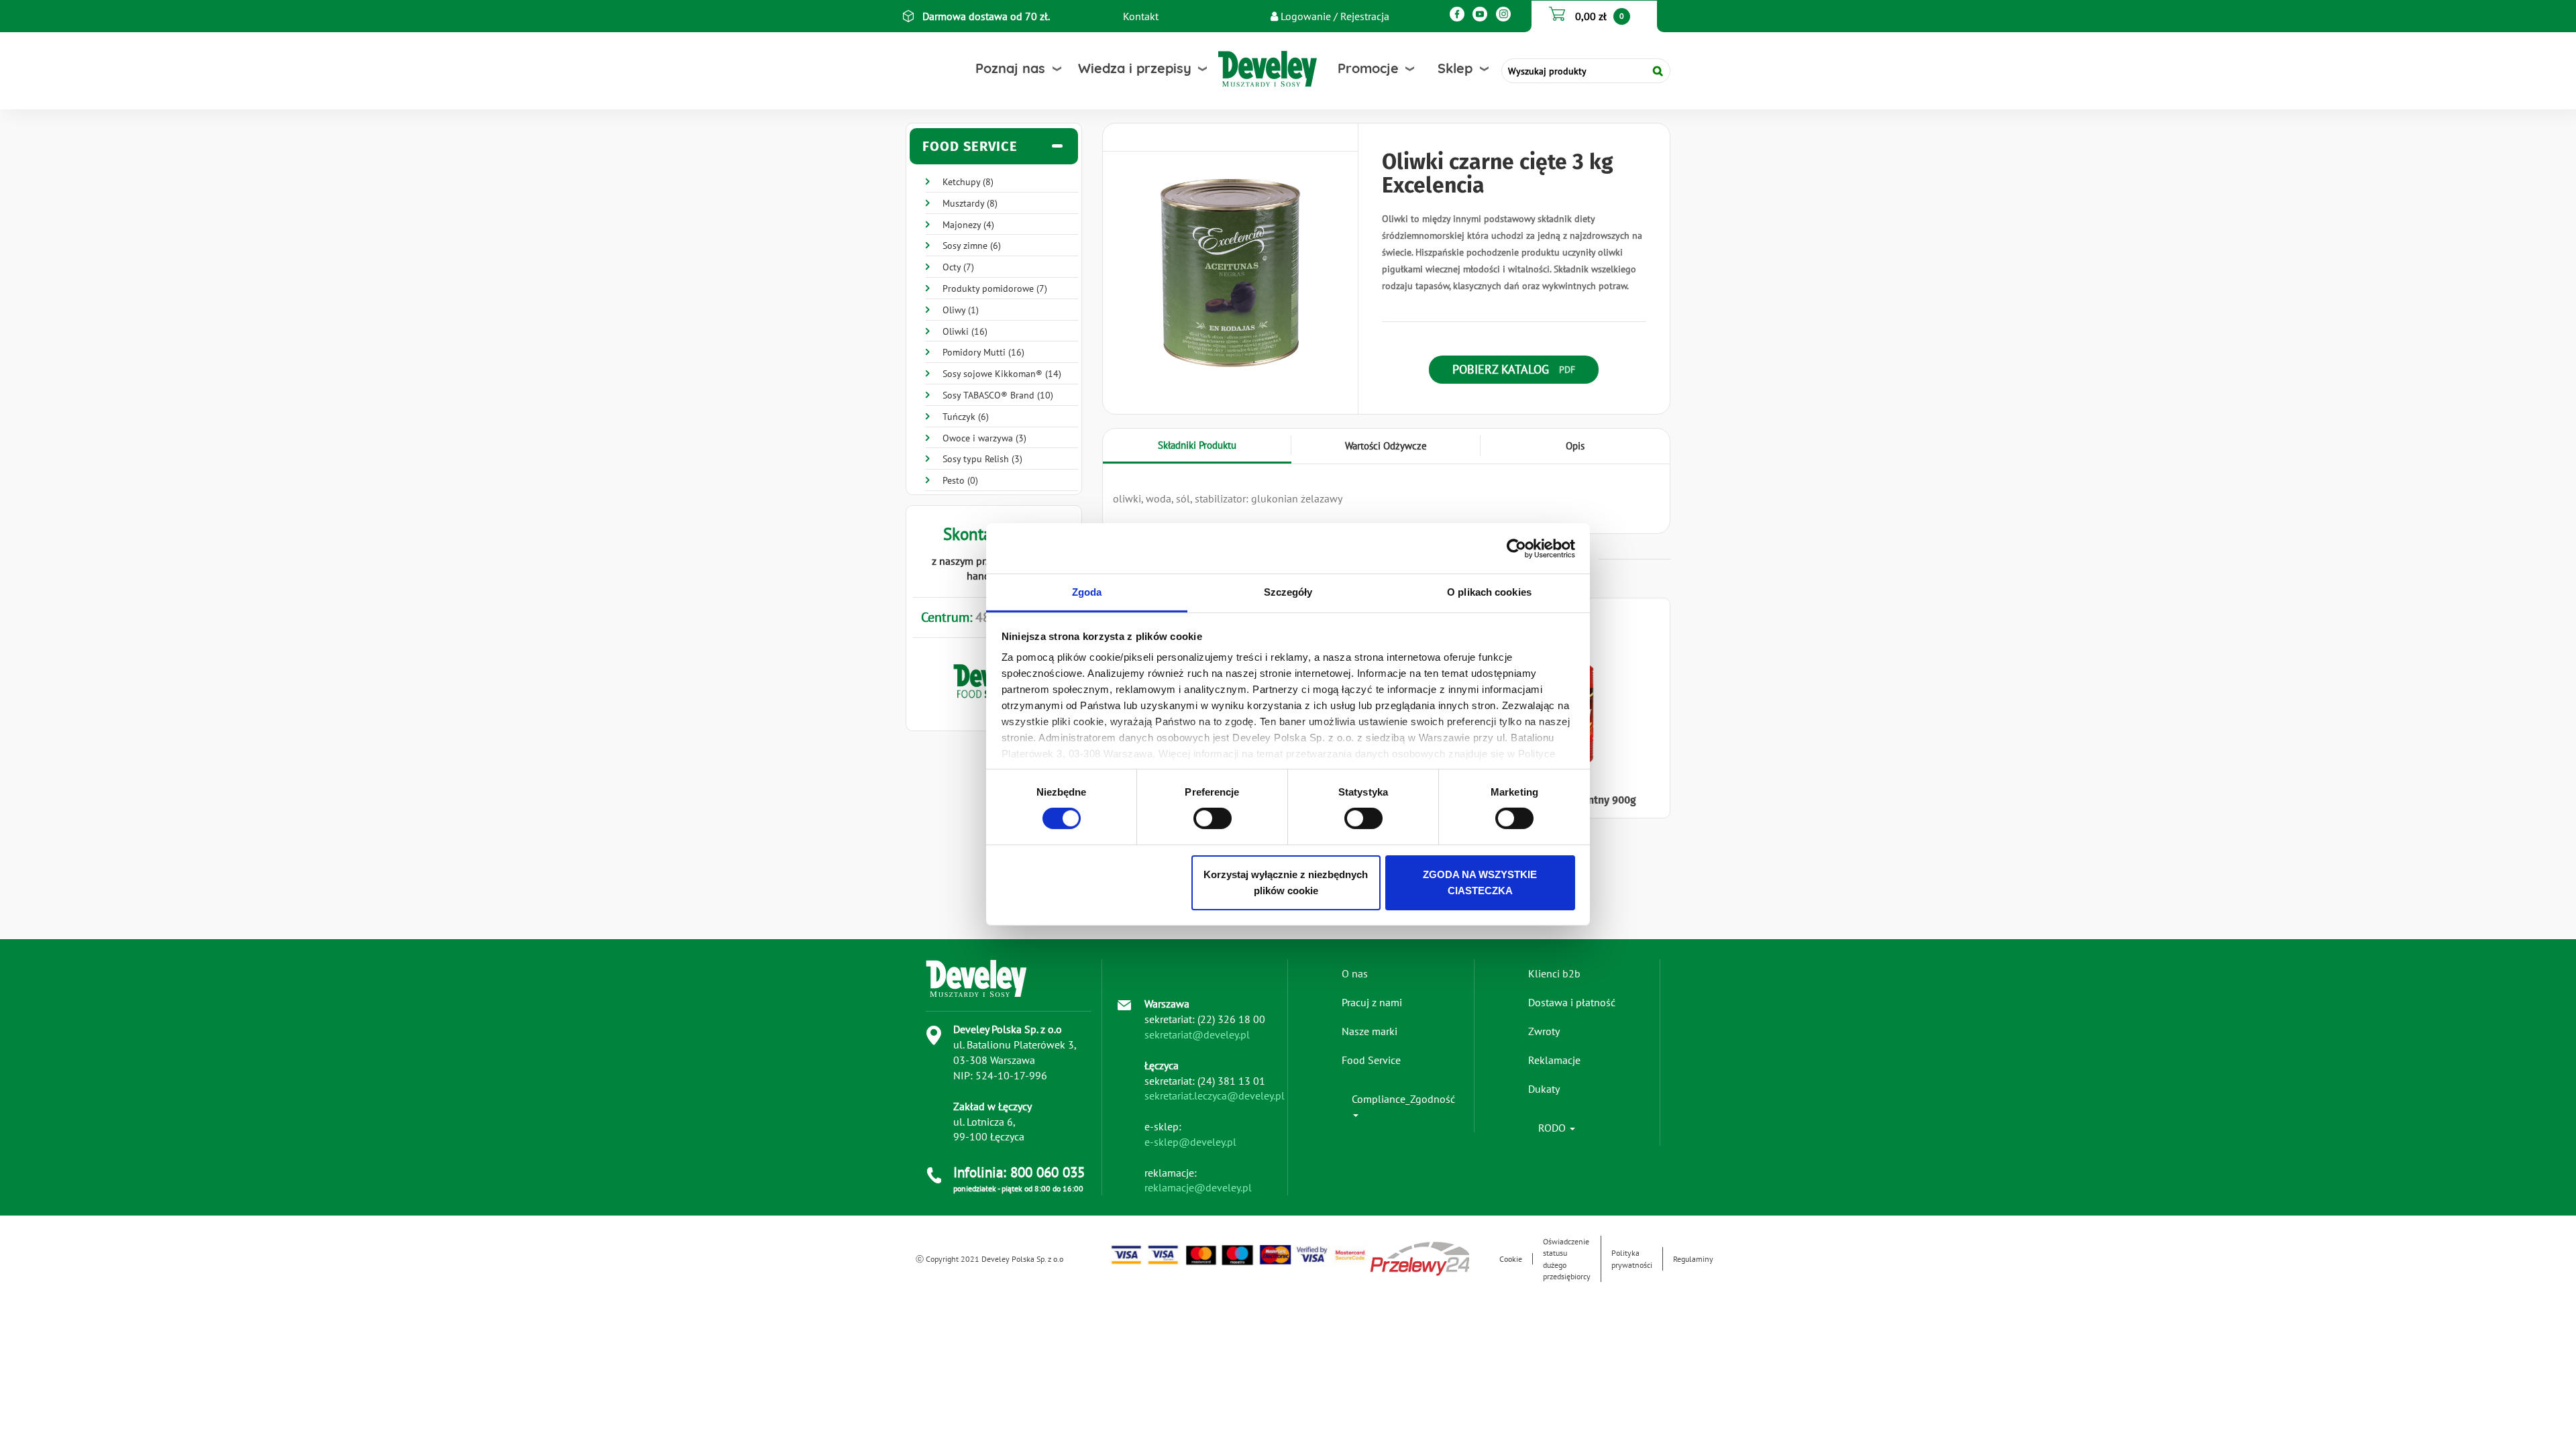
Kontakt (1141, 16)
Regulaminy (1693, 1259)
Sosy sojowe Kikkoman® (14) (1002, 374)
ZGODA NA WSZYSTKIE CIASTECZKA (1480, 882)
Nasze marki (1370, 1031)
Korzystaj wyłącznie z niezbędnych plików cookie (1286, 882)
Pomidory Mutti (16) (983, 352)
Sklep (1455, 68)
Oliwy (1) (961, 310)
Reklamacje (1554, 1060)
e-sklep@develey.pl (1190, 1142)
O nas (1355, 973)
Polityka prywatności (1632, 1258)
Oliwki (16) (965, 331)
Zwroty (1544, 1031)
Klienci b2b (1554, 973)
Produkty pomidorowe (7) (995, 288)
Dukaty (1544, 1089)
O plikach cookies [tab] (1489, 592)
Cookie (1511, 1259)
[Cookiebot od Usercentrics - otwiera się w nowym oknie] (1516, 548)
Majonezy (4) (968, 225)
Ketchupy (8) (968, 182)
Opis (1575, 446)
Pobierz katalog (1501, 369)
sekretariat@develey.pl (1197, 1034)
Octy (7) (958, 267)
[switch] (1213, 818)
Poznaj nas (1010, 68)
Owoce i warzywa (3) (984, 438)
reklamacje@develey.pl (1198, 1187)
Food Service (1371, 1060)
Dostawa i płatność (1572, 1002)
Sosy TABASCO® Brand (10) (998, 395)
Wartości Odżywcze (1386, 446)
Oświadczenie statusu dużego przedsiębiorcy (1567, 1258)
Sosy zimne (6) (972, 246)
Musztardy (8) (970, 203)
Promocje (1368, 68)
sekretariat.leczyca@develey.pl (1215, 1095)
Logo (1240, 69)
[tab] (994, 146)
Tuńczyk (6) (966, 417)
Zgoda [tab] (1087, 592)
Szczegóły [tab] (1288, 592)
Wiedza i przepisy (1135, 68)
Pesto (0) (960, 480)
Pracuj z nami (1372, 1002)
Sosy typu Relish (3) (982, 459)
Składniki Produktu (1197, 445)
